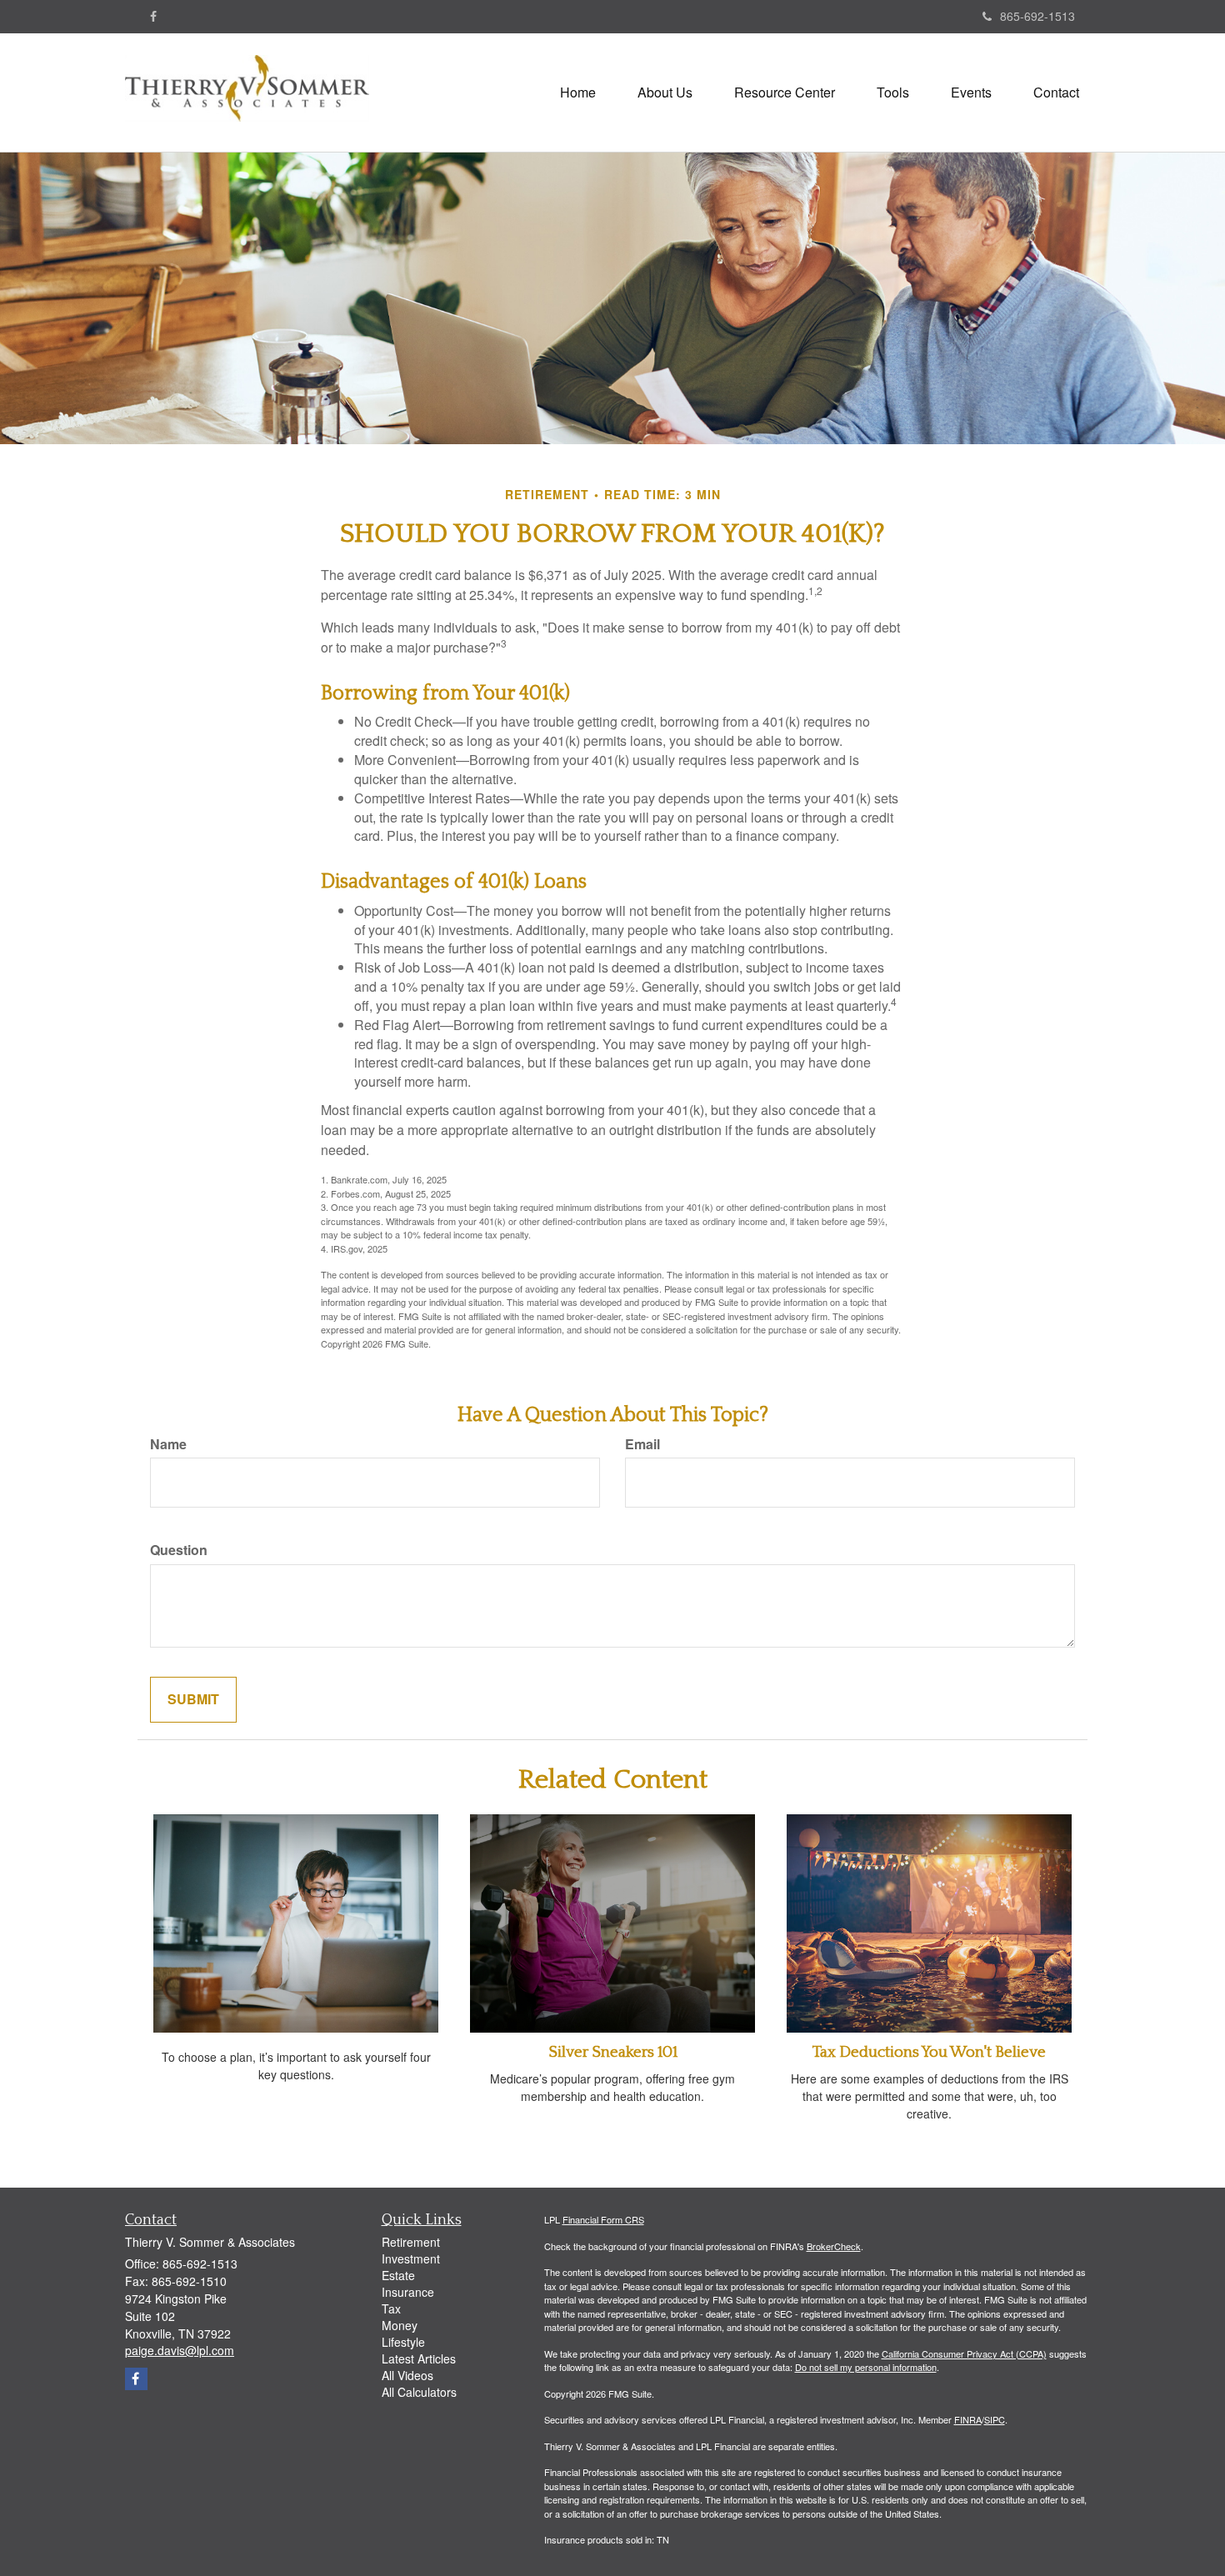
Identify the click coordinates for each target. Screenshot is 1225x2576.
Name (168, 1444)
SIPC (995, 2419)
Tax (391, 2308)
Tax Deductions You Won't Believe (929, 2052)
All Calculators (419, 2392)
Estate (398, 2275)
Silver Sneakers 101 (613, 2052)
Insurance (408, 2292)
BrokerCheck (834, 2246)
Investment (411, 2258)
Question (179, 1550)
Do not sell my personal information (866, 2367)
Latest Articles (419, 2358)
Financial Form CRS (603, 2219)
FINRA (968, 2419)
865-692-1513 (1037, 16)
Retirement (411, 2242)
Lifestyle (403, 2342)
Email (642, 1444)
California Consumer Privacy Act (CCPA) (964, 2353)
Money (400, 2325)
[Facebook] (153, 16)
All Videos (407, 2375)
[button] (665, 93)
